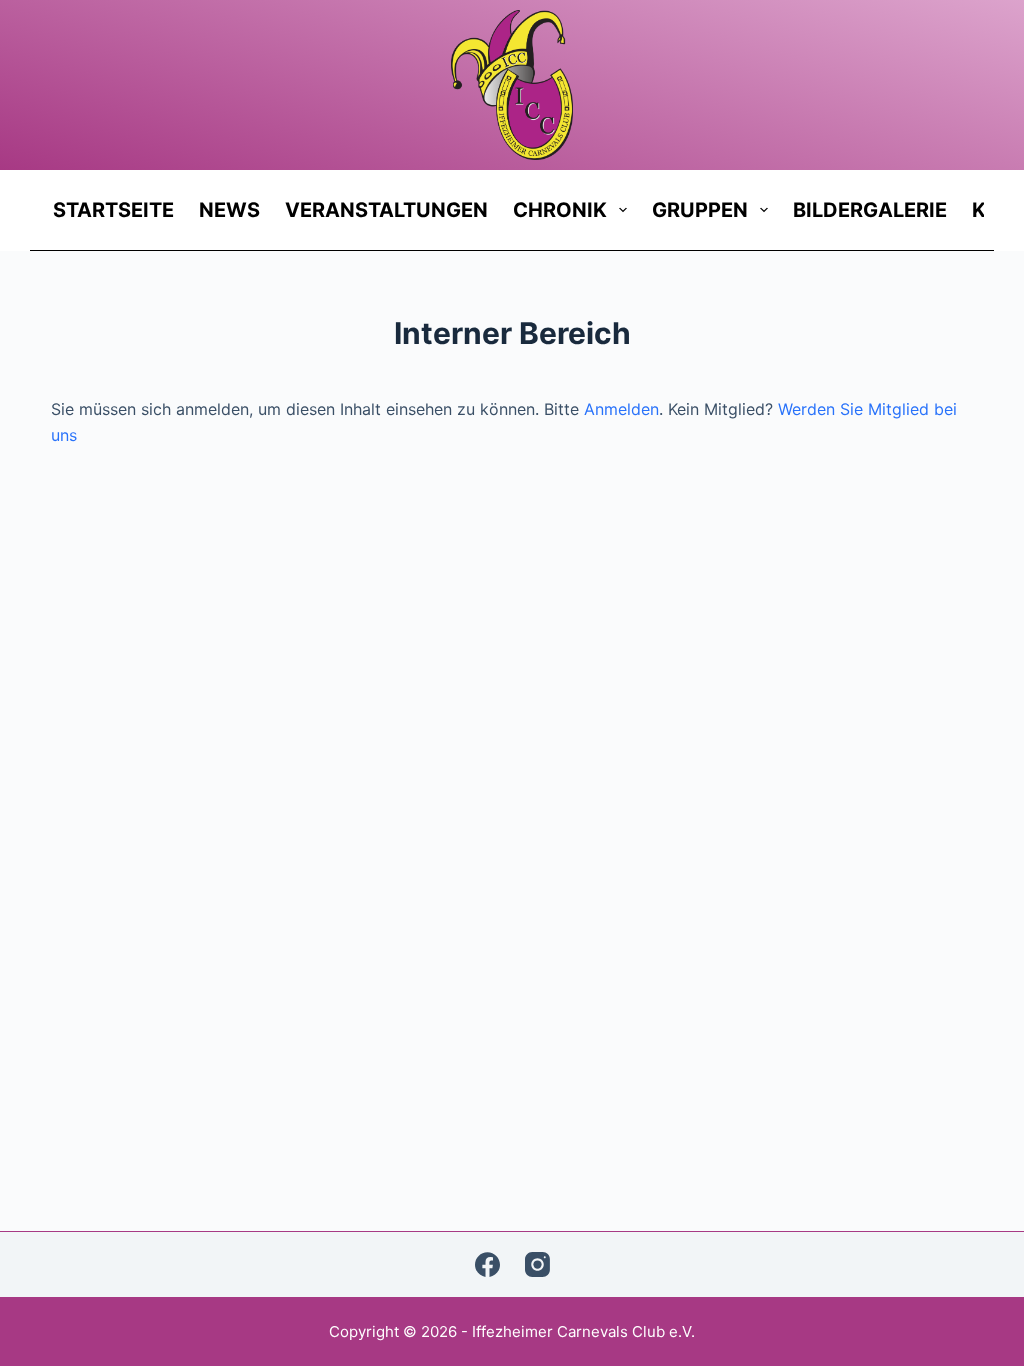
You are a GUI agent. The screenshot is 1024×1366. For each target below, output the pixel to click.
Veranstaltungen (386, 210)
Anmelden (621, 409)
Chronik (560, 210)
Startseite (113, 210)
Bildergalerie (870, 210)
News (229, 210)
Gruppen (700, 210)
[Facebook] (487, 1264)
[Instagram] (537, 1264)
